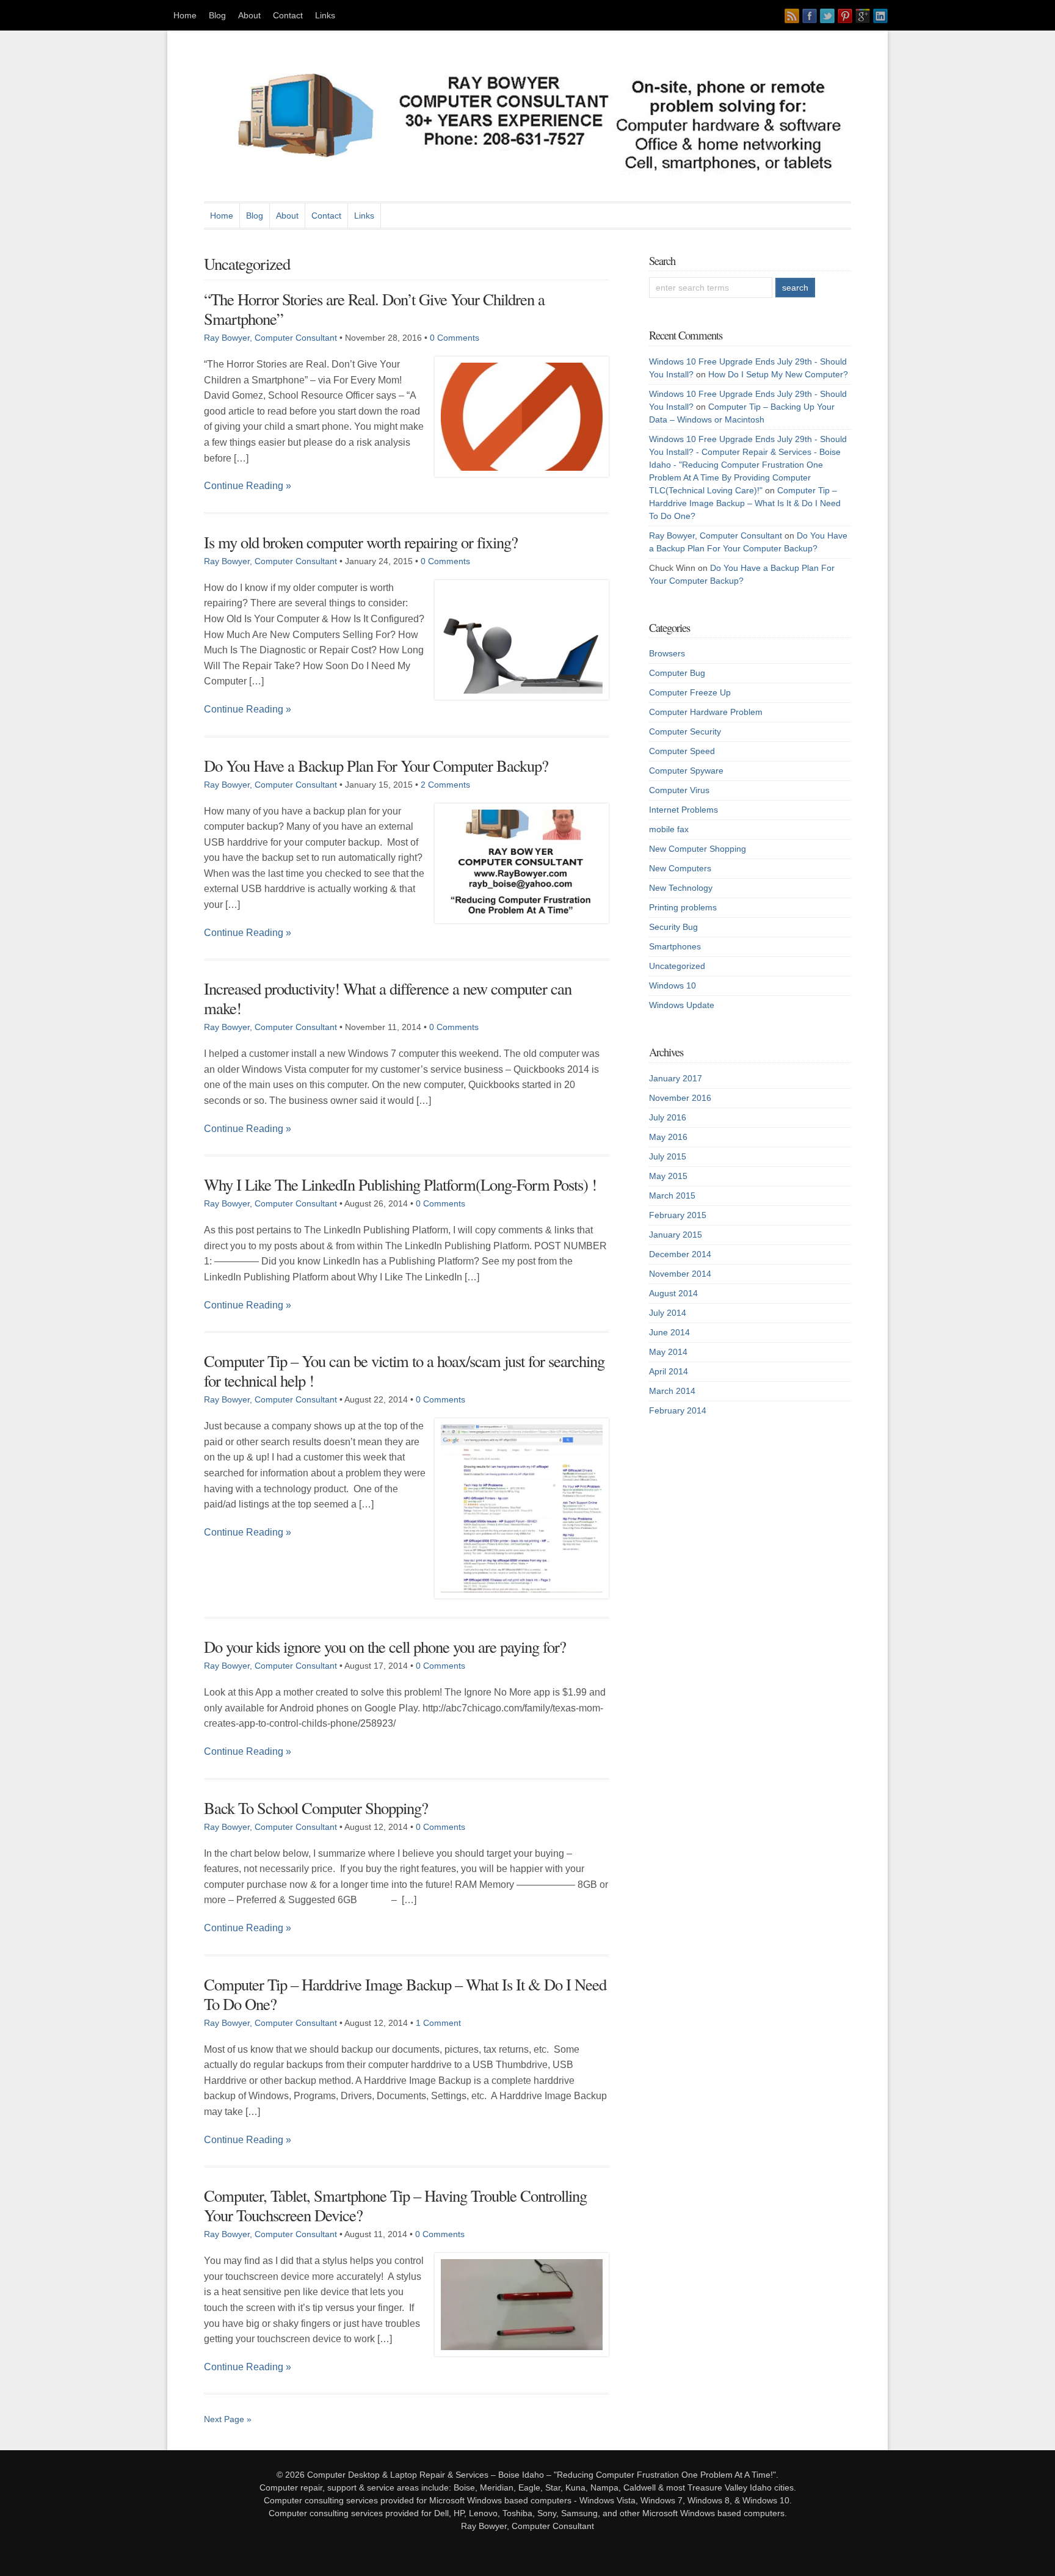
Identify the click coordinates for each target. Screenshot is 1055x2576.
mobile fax (669, 829)
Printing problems (683, 907)
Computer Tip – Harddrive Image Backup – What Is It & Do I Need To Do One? (405, 1994)
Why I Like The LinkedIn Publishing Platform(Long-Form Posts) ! (400, 1184)
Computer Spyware (686, 771)
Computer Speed (682, 751)
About (249, 15)
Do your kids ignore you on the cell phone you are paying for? (385, 1646)
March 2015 (672, 1195)
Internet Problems (683, 810)
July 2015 (668, 1156)
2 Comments (445, 785)
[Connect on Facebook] (810, 16)
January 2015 (676, 1235)
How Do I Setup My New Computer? (778, 374)
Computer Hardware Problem (706, 712)
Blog (217, 15)
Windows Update (682, 1005)
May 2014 (668, 1352)
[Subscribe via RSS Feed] (792, 16)
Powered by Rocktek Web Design (527, 2539)
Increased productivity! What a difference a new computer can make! (388, 998)
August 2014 (673, 1293)
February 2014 (678, 1410)
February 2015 (678, 1215)
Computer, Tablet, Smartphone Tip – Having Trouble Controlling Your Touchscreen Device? (395, 2205)
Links (325, 15)
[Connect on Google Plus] (863, 16)
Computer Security (685, 731)
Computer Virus (679, 790)
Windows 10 (673, 985)
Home (185, 15)
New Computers (680, 868)
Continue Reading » (248, 486)
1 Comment (438, 2023)
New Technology (681, 888)
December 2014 (680, 1254)
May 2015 (668, 1176)
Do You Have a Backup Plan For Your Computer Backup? (376, 765)
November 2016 (680, 1098)
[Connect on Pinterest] (845, 16)
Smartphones (675, 946)
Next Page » (228, 2419)
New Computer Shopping (698, 849)
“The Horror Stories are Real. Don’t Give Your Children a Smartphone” (374, 309)
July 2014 (668, 1313)
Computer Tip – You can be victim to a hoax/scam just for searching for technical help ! (404, 1370)
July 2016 (668, 1117)
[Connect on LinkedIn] (880, 16)
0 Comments (455, 338)
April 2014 (669, 1371)
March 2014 (672, 1391)
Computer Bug (677, 673)
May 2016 (668, 1137)
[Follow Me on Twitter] (827, 16)
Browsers (667, 653)
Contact (288, 15)
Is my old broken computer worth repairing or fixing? (361, 542)
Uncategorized (677, 966)
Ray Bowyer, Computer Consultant (270, 338)
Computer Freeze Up (690, 692)
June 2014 (669, 1332)
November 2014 (680, 1274)
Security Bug (673, 927)
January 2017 (676, 1078)
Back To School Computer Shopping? (316, 1808)
